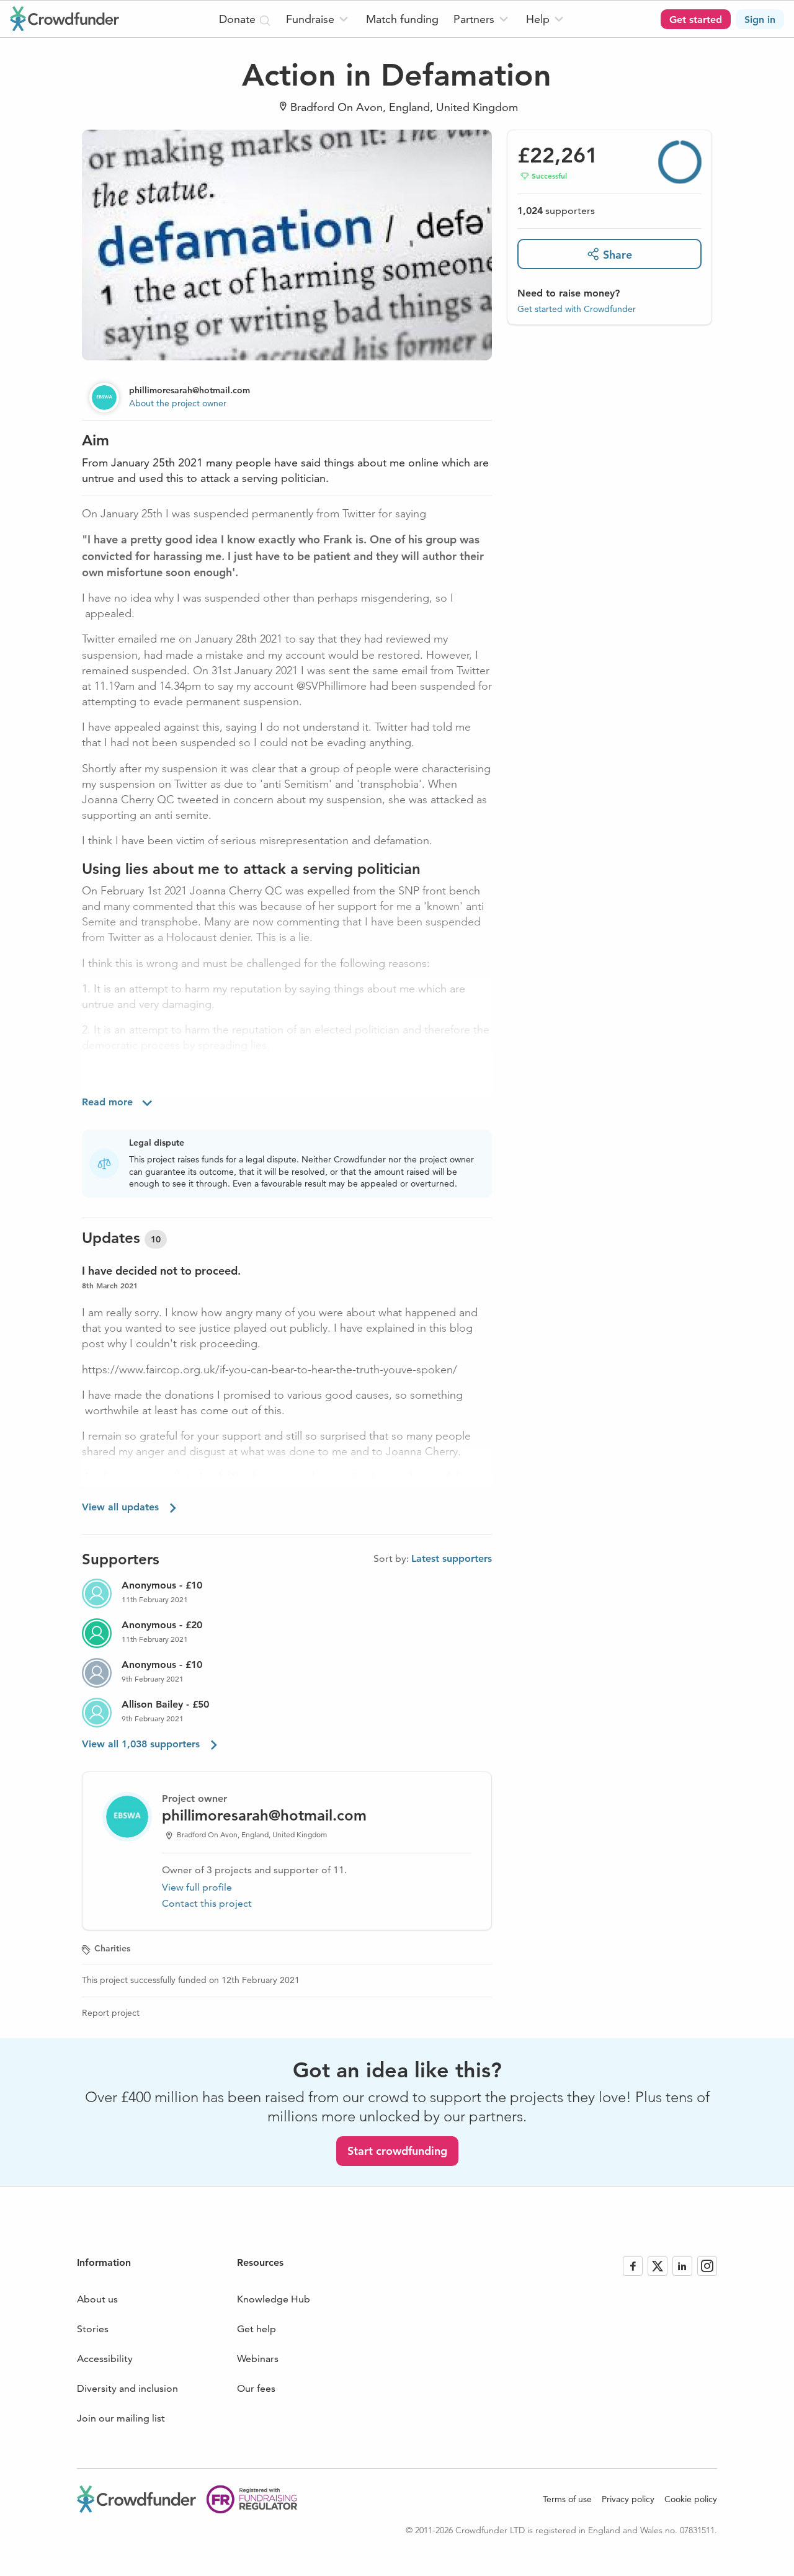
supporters (556, 211)
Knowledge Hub (274, 2299)
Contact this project (207, 1903)
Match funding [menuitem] (402, 19)
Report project (111, 2013)
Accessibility (105, 2359)
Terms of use (567, 2499)
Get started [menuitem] (696, 20)
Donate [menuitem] (239, 19)
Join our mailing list (121, 2418)
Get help (256, 2329)
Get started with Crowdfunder (577, 308)
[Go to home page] (65, 19)
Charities (112, 1948)
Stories (93, 2329)
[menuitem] (319, 19)
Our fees (256, 2388)
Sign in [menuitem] (760, 20)
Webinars (258, 2359)
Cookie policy (691, 2499)
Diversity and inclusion (127, 2388)
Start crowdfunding (397, 2151)
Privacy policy (628, 2499)
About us (97, 2299)
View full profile (197, 1887)
